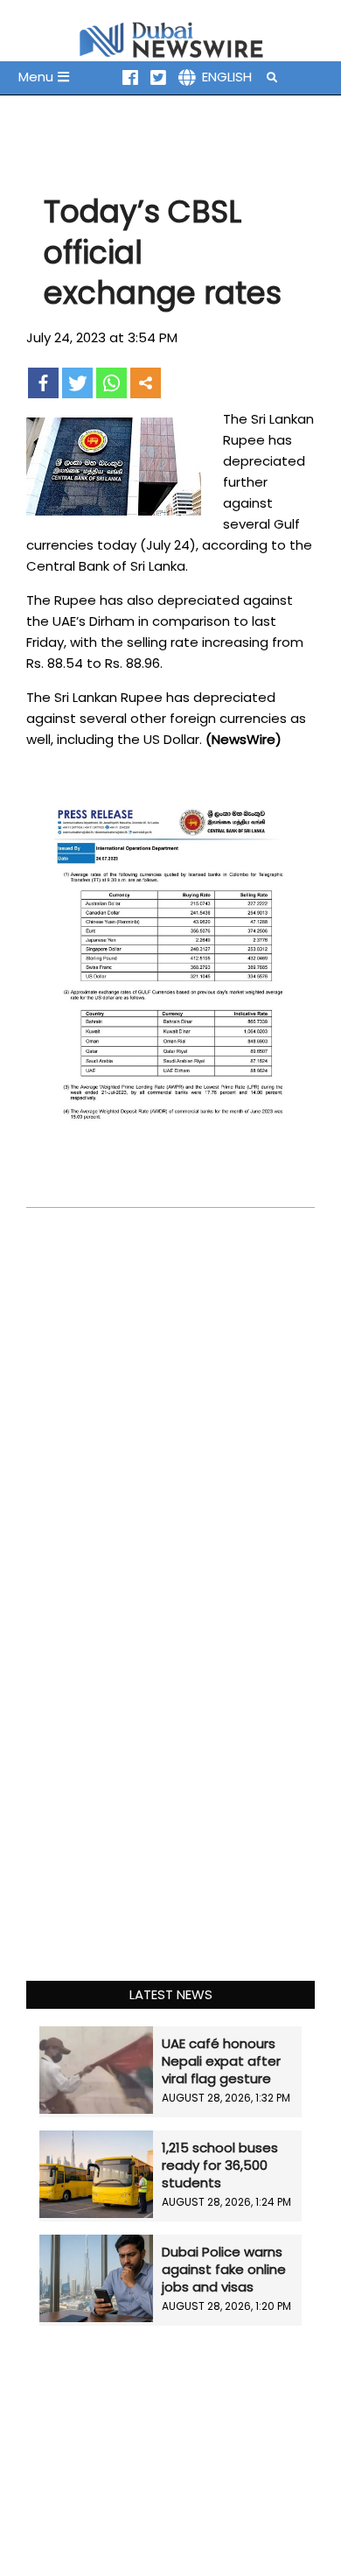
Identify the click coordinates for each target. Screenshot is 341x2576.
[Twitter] (77, 383)
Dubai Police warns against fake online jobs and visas (224, 2269)
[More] (146, 383)
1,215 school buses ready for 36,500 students (220, 2165)
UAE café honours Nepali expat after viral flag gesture (221, 2061)
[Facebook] (43, 383)
